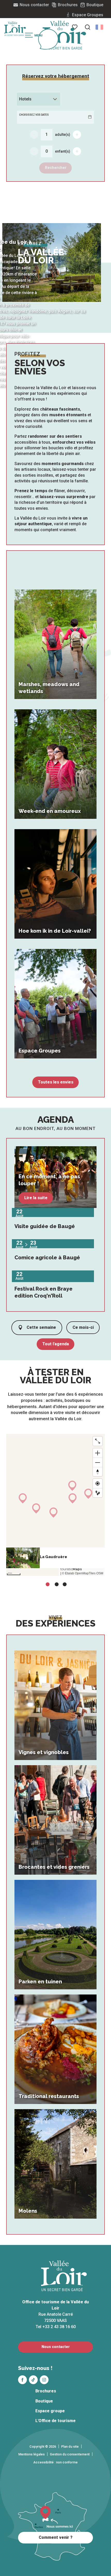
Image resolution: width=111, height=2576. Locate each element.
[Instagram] (44, 2380)
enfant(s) (63, 151)
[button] (88, 27)
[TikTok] (33, 2380)
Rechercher (56, 168)
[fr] (99, 27)
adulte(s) (63, 135)
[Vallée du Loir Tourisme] (64, 35)
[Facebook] (22, 2380)
